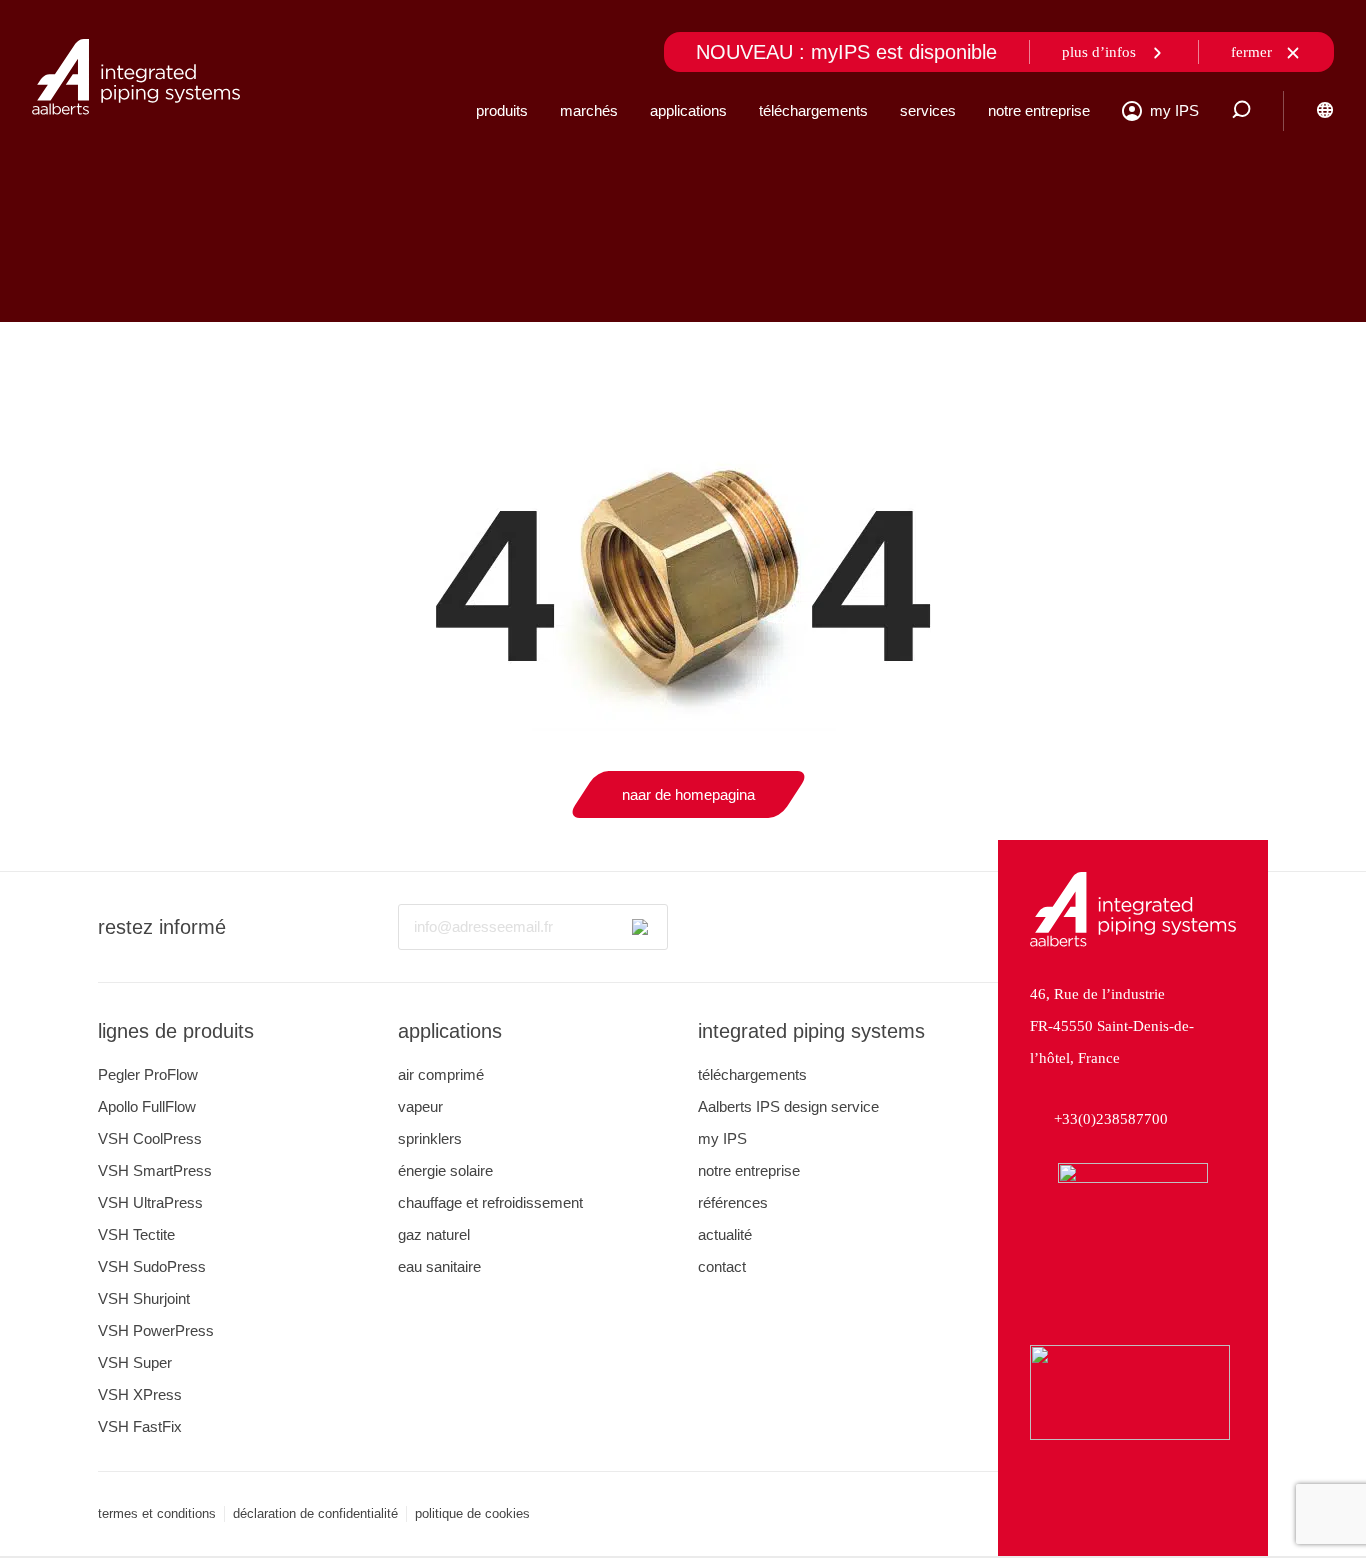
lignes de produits (176, 1031)
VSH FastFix (140, 1426)
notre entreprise (1039, 110)
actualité (725, 1234)
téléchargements (813, 110)
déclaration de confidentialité (315, 1513)
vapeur (420, 1106)
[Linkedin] (709, 927)
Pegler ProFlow (148, 1074)
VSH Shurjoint (144, 1298)
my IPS (722, 1138)
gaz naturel (434, 1234)
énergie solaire (445, 1170)
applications (688, 110)
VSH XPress (140, 1394)
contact (722, 1266)
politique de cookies (472, 1513)
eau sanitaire (439, 1266)
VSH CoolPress (150, 1138)
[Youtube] (763, 927)
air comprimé (441, 1074)
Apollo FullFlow (147, 1106)
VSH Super (135, 1362)
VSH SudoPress (152, 1266)
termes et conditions (157, 1513)
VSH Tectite (136, 1234)
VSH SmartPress (155, 1170)
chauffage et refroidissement (490, 1202)
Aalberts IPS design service (788, 1106)
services (928, 110)
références (733, 1202)
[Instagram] (817, 927)
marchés (589, 110)
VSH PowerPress (156, 1330)
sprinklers (430, 1138)
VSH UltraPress (150, 1202)
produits (502, 110)
